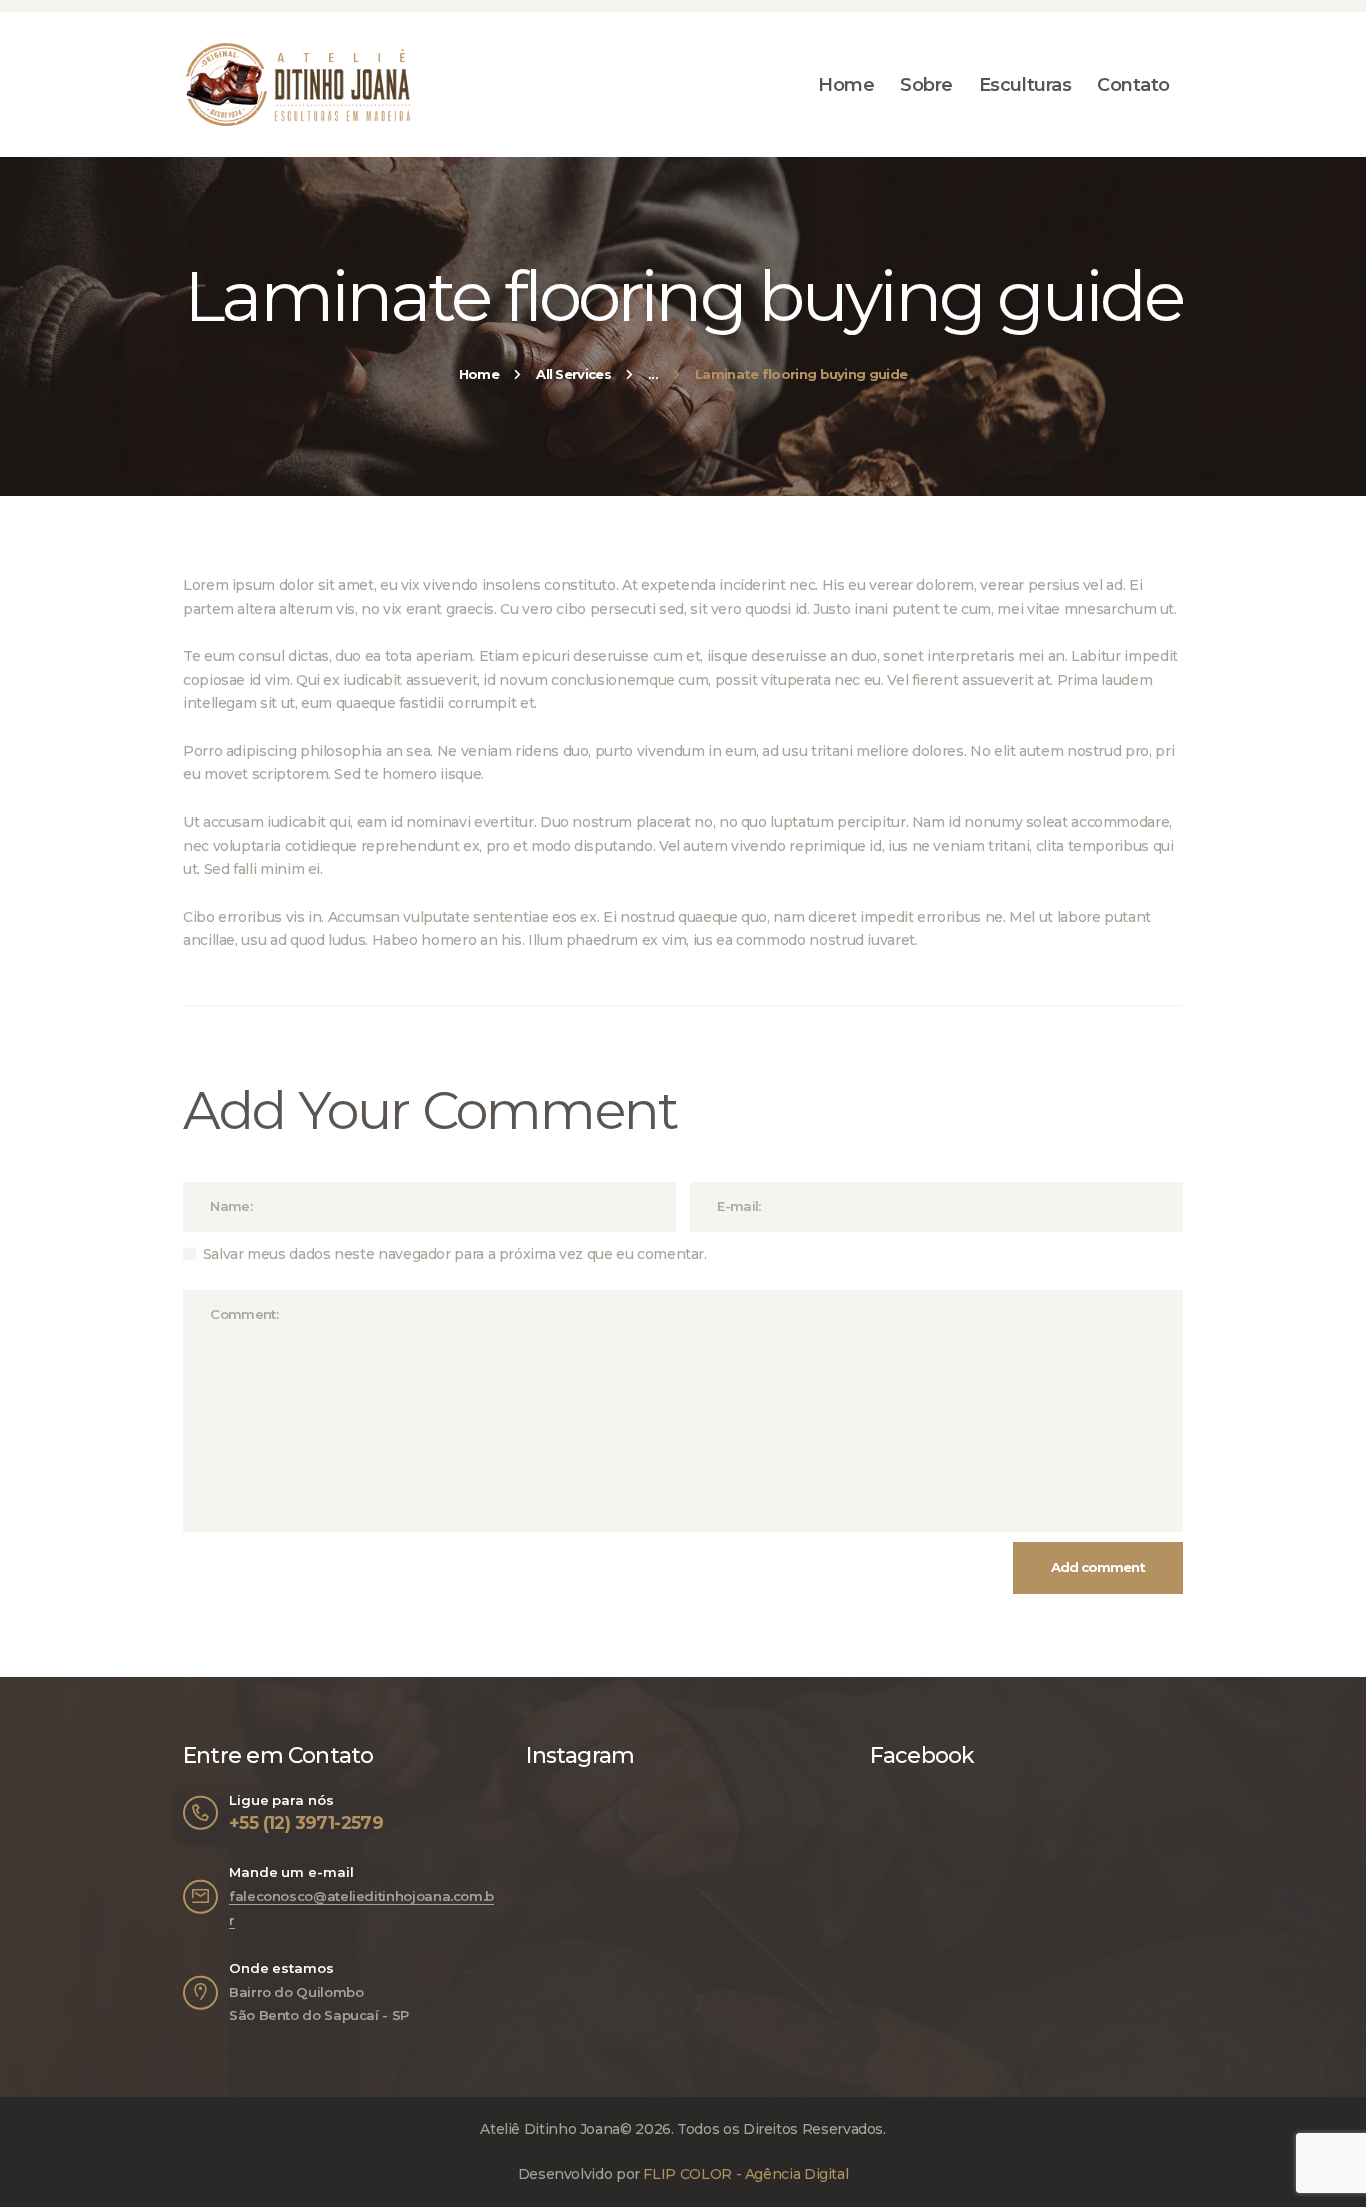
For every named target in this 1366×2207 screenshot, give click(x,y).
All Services (573, 374)
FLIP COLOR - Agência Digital (745, 2174)
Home (479, 374)
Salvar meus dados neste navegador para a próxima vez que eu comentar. (455, 1254)
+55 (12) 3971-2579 (306, 1822)
